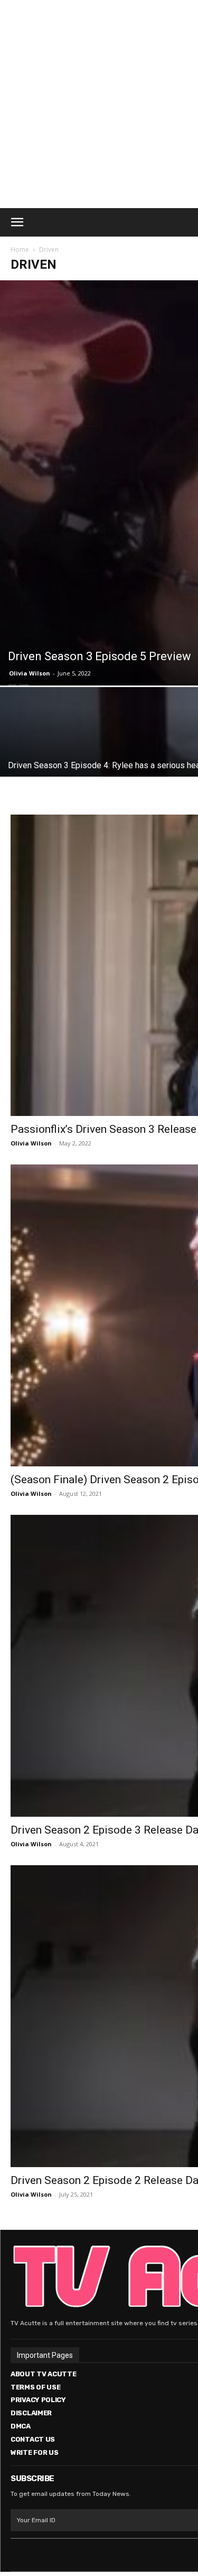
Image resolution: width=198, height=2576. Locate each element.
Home (20, 249)
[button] (17, 222)
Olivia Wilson (30, 673)
